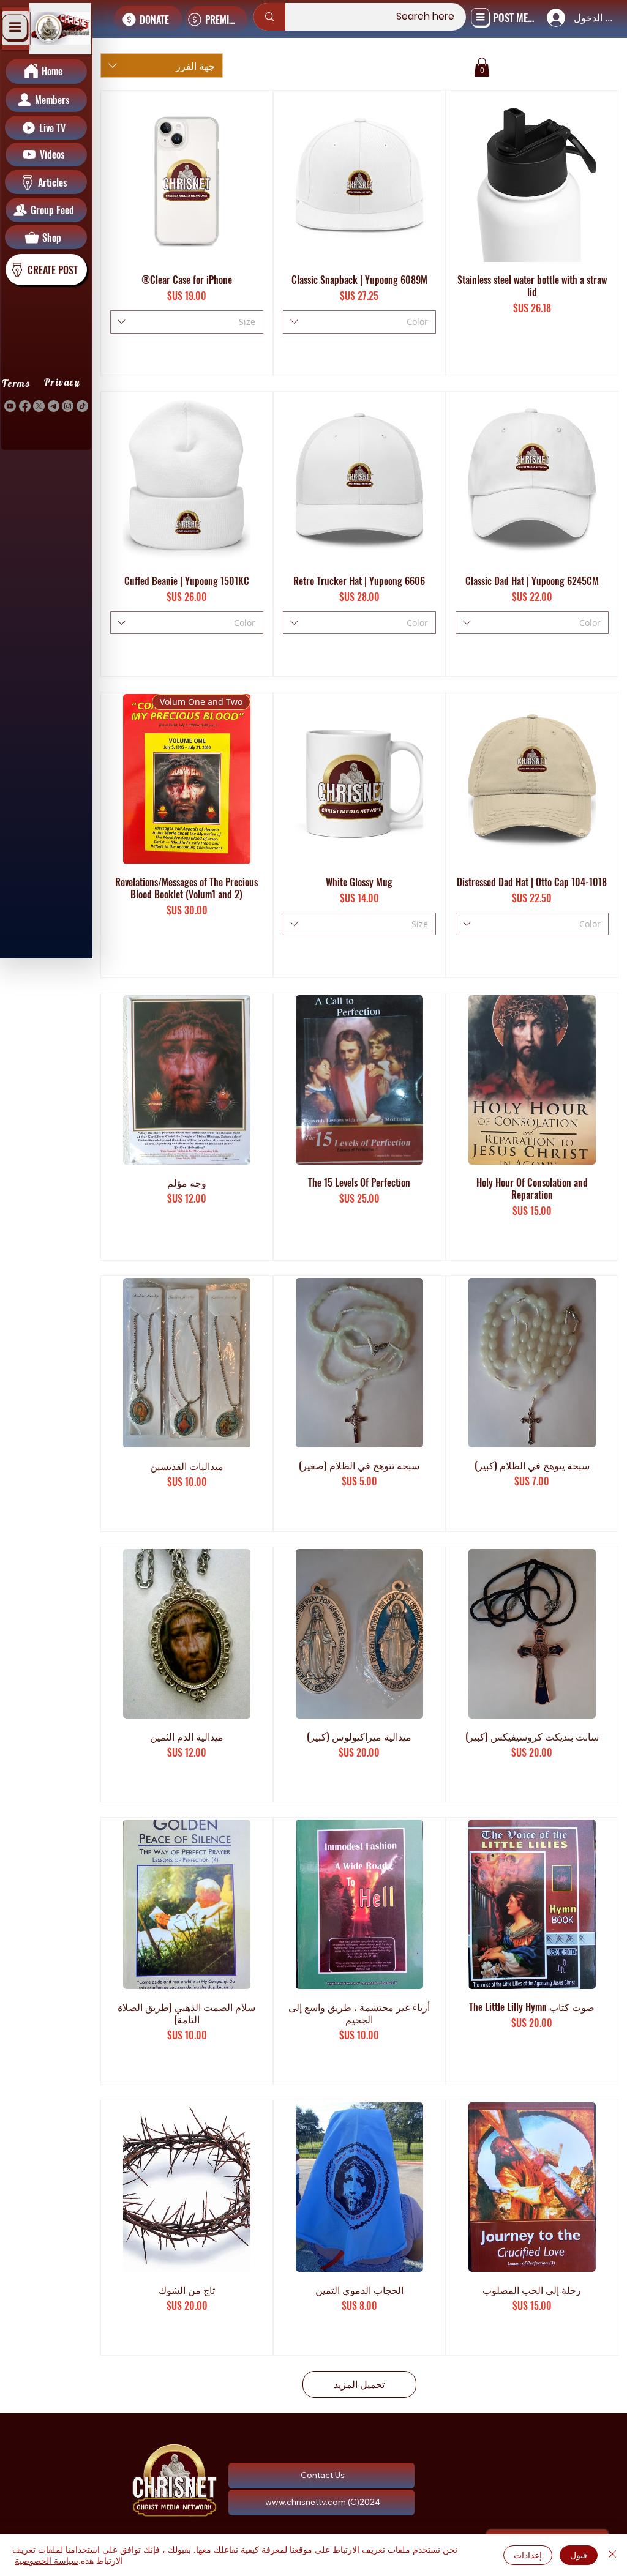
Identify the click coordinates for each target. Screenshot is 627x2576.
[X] (39, 406)
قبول (579, 2555)
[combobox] (162, 65)
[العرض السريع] (532, 177)
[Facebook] (25, 406)
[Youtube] (10, 406)
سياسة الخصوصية (47, 2560)
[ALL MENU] (15, 28)
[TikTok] (82, 406)
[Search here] (269, 17)
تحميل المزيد (359, 2384)
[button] (482, 67)
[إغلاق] (612, 2555)
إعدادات (528, 2555)
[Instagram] (68, 406)
